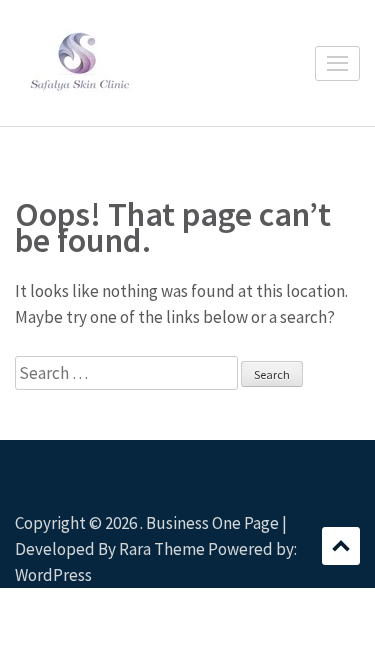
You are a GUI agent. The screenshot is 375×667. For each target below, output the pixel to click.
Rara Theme (162, 549)
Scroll (341, 546)
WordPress (53, 575)
